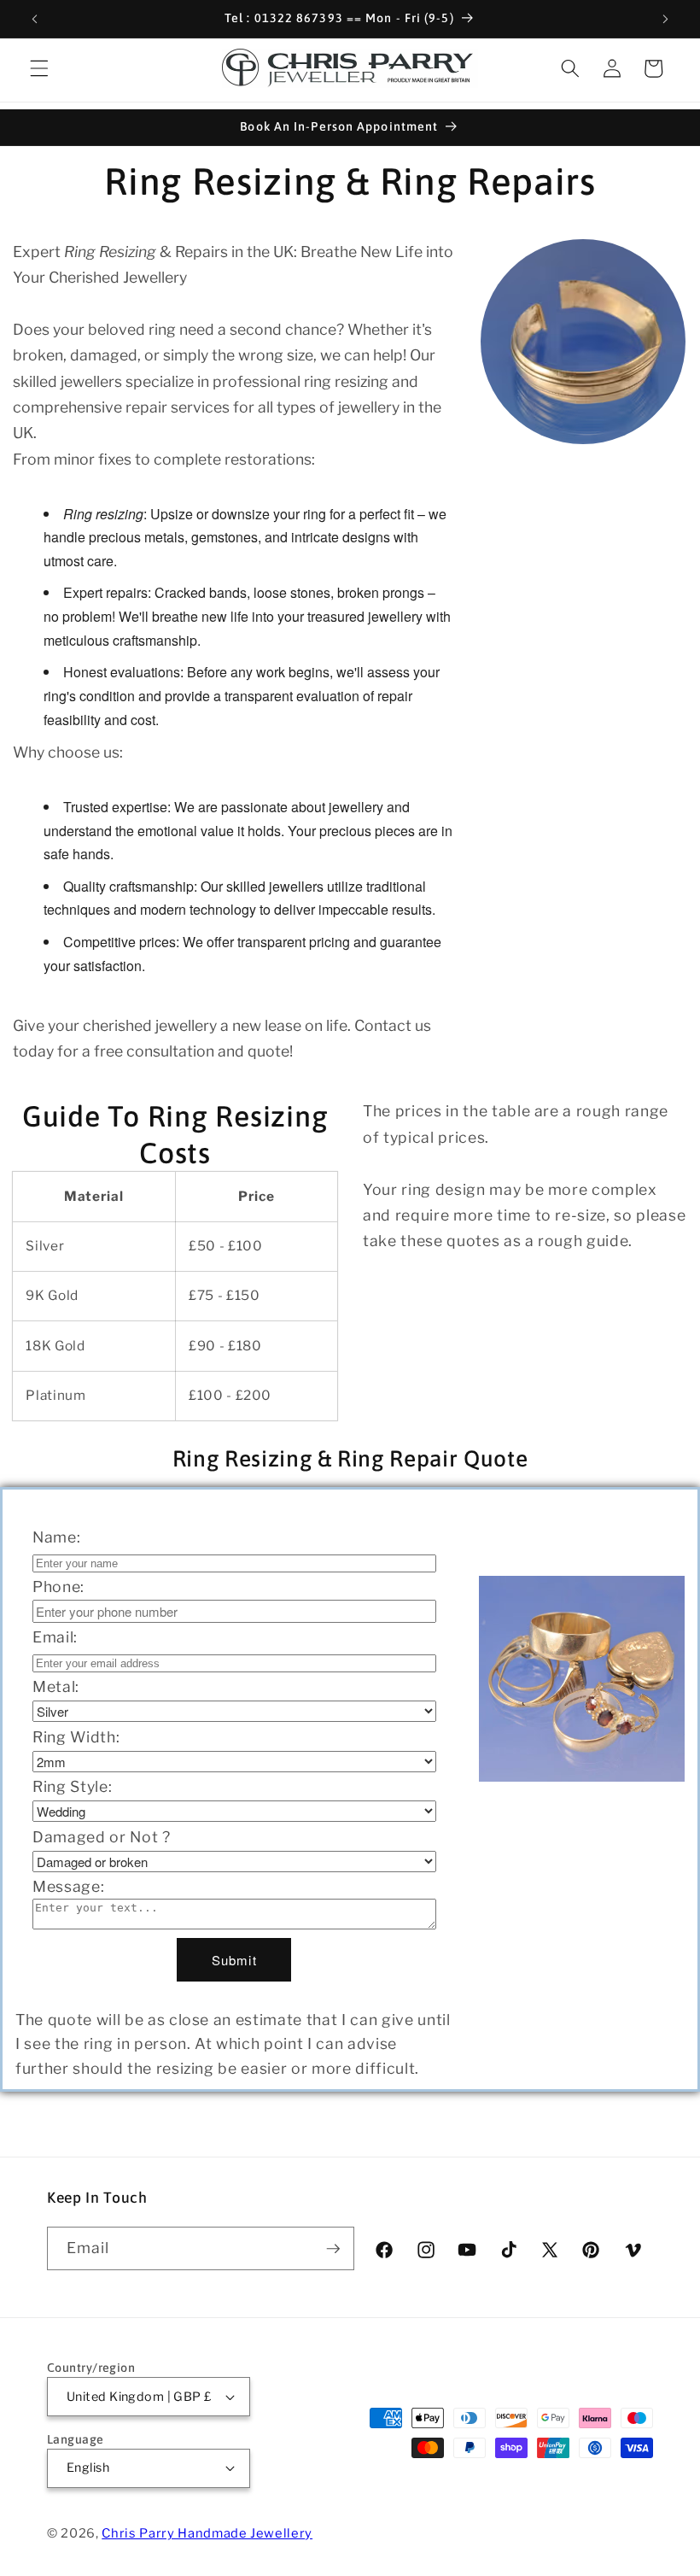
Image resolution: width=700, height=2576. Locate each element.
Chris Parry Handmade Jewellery (207, 2533)
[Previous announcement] (35, 19)
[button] (39, 68)
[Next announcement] (665, 19)
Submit (234, 1960)
